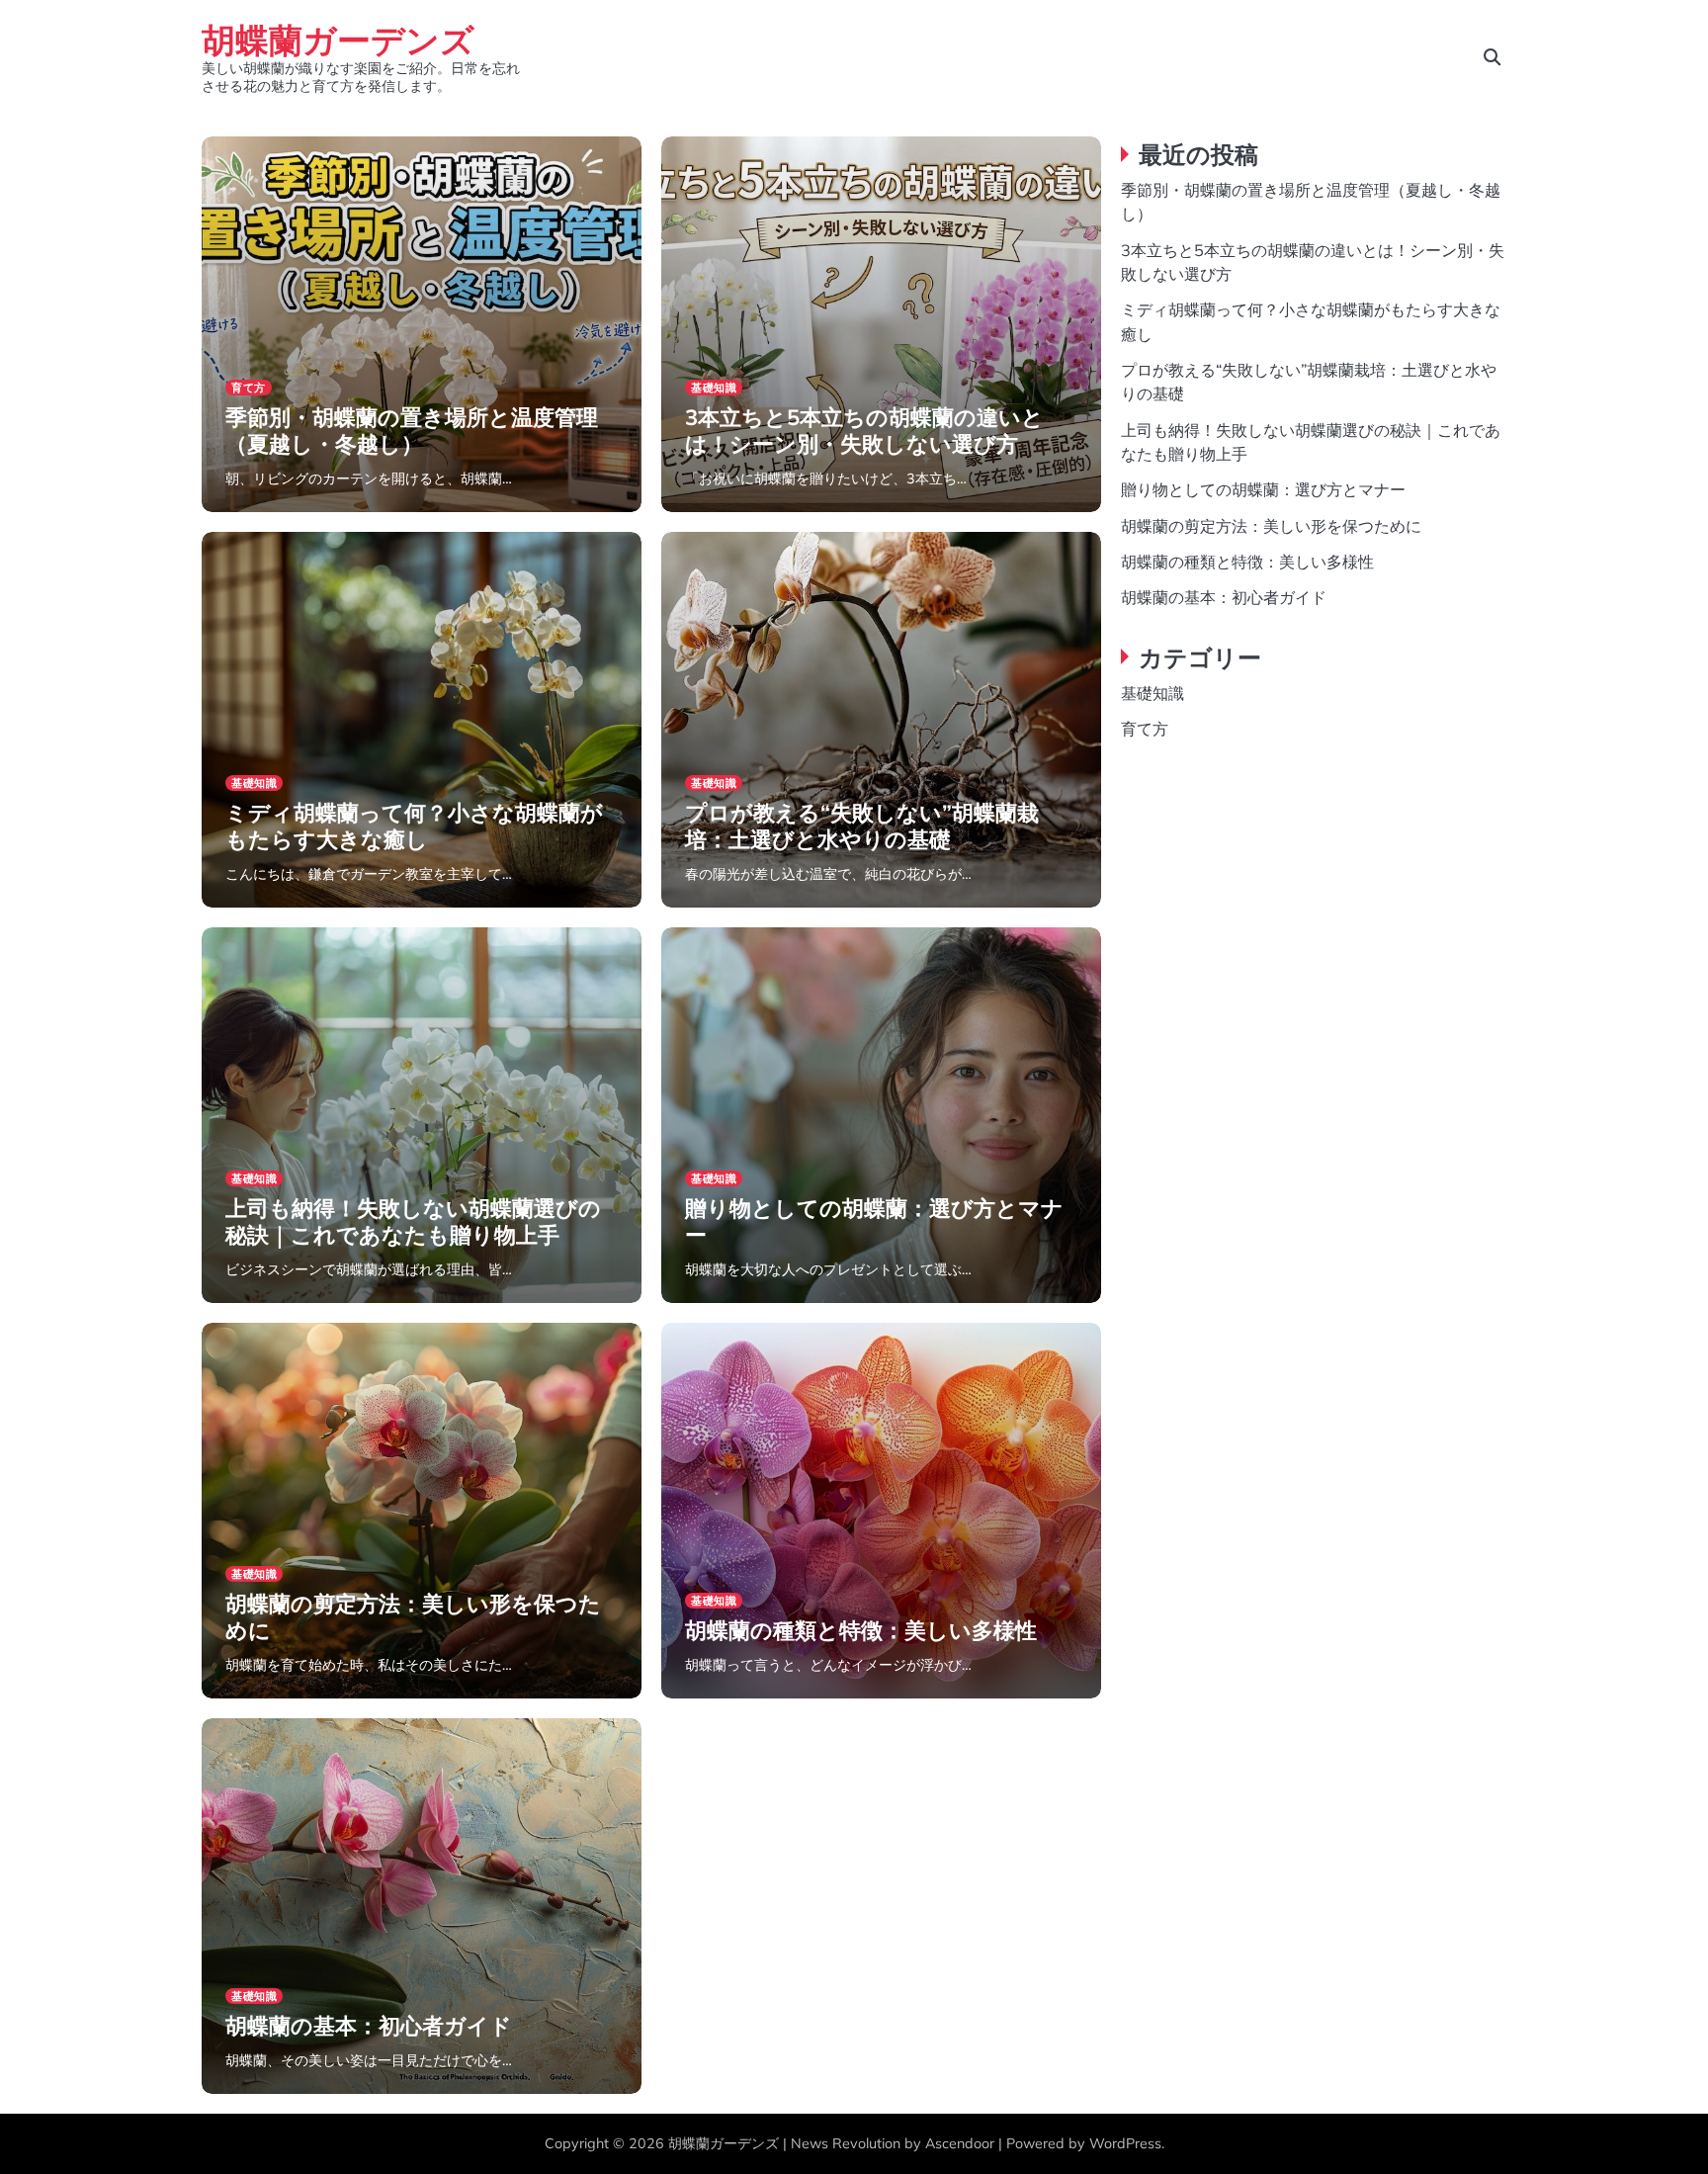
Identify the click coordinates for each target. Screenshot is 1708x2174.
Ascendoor (960, 2143)
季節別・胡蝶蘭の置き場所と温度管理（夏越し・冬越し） (412, 430)
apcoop (247, 510)
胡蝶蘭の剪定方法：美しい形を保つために (413, 1616)
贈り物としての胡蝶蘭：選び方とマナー (874, 1221)
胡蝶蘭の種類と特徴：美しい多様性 (861, 1630)
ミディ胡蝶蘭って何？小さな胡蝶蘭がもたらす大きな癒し (414, 826)
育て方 (249, 388)
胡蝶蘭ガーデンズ (338, 39)
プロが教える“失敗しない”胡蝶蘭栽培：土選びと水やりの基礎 (862, 826)
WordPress (1125, 2143)
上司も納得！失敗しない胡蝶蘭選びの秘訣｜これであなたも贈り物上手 (413, 1221)
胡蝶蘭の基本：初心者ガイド (369, 2026)
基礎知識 (714, 388)
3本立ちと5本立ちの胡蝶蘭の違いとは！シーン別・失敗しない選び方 (864, 430)
